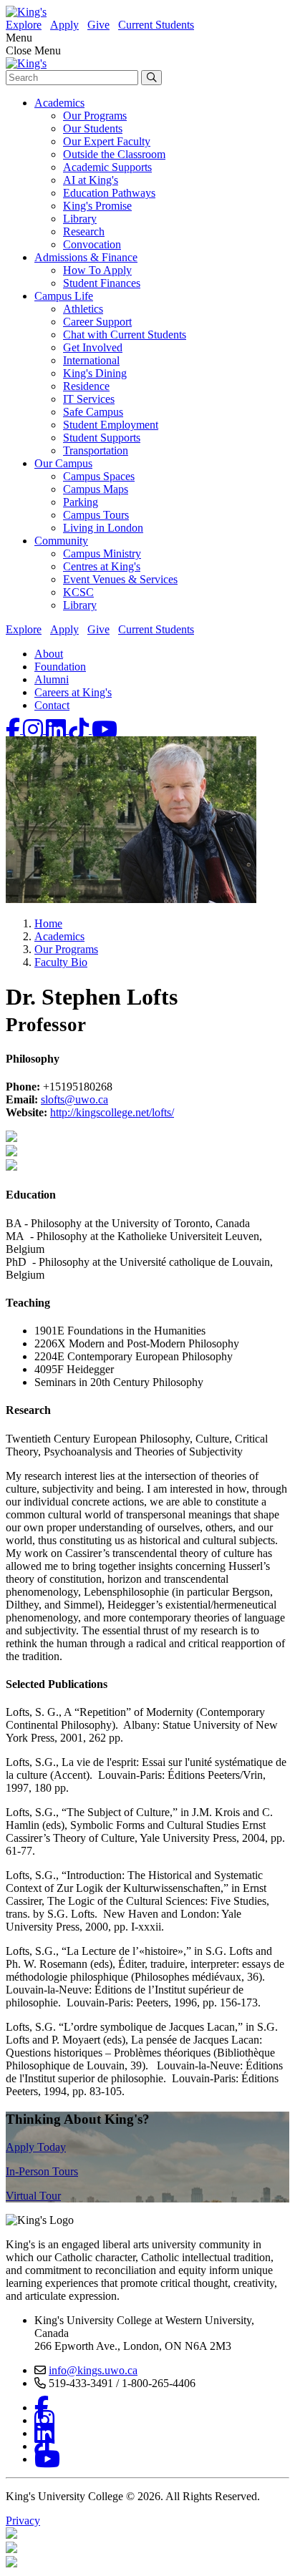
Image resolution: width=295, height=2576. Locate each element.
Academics (59, 103)
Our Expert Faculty (107, 141)
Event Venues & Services (120, 579)
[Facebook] (14, 730)
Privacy (23, 2521)
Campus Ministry (102, 553)
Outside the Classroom (114, 154)
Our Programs (95, 116)
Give (98, 25)
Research (84, 231)
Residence (86, 386)
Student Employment (111, 425)
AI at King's (91, 180)
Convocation (92, 244)
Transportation (96, 450)
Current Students (156, 25)
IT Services (89, 399)
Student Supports (102, 438)
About (49, 654)
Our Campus (63, 463)
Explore (24, 25)
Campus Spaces (99, 476)
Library (80, 219)
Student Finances (102, 283)
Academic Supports (107, 167)
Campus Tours (96, 515)
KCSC (78, 592)
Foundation (60, 667)
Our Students (93, 128)
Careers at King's (73, 692)
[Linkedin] (57, 730)
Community (61, 541)
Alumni (52, 679)
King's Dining (95, 373)
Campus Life (64, 296)
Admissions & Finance (86, 257)
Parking (81, 502)
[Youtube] (105, 730)
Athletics (83, 309)
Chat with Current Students (125, 335)
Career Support (97, 322)
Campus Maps (96, 489)
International (91, 360)
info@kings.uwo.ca (93, 2370)
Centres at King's (102, 566)
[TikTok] (80, 730)
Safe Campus (93, 412)
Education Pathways (109, 193)
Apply (64, 25)
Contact (52, 705)
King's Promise (97, 206)
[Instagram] (34, 730)
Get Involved (93, 347)
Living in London (103, 528)
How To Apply (97, 270)
